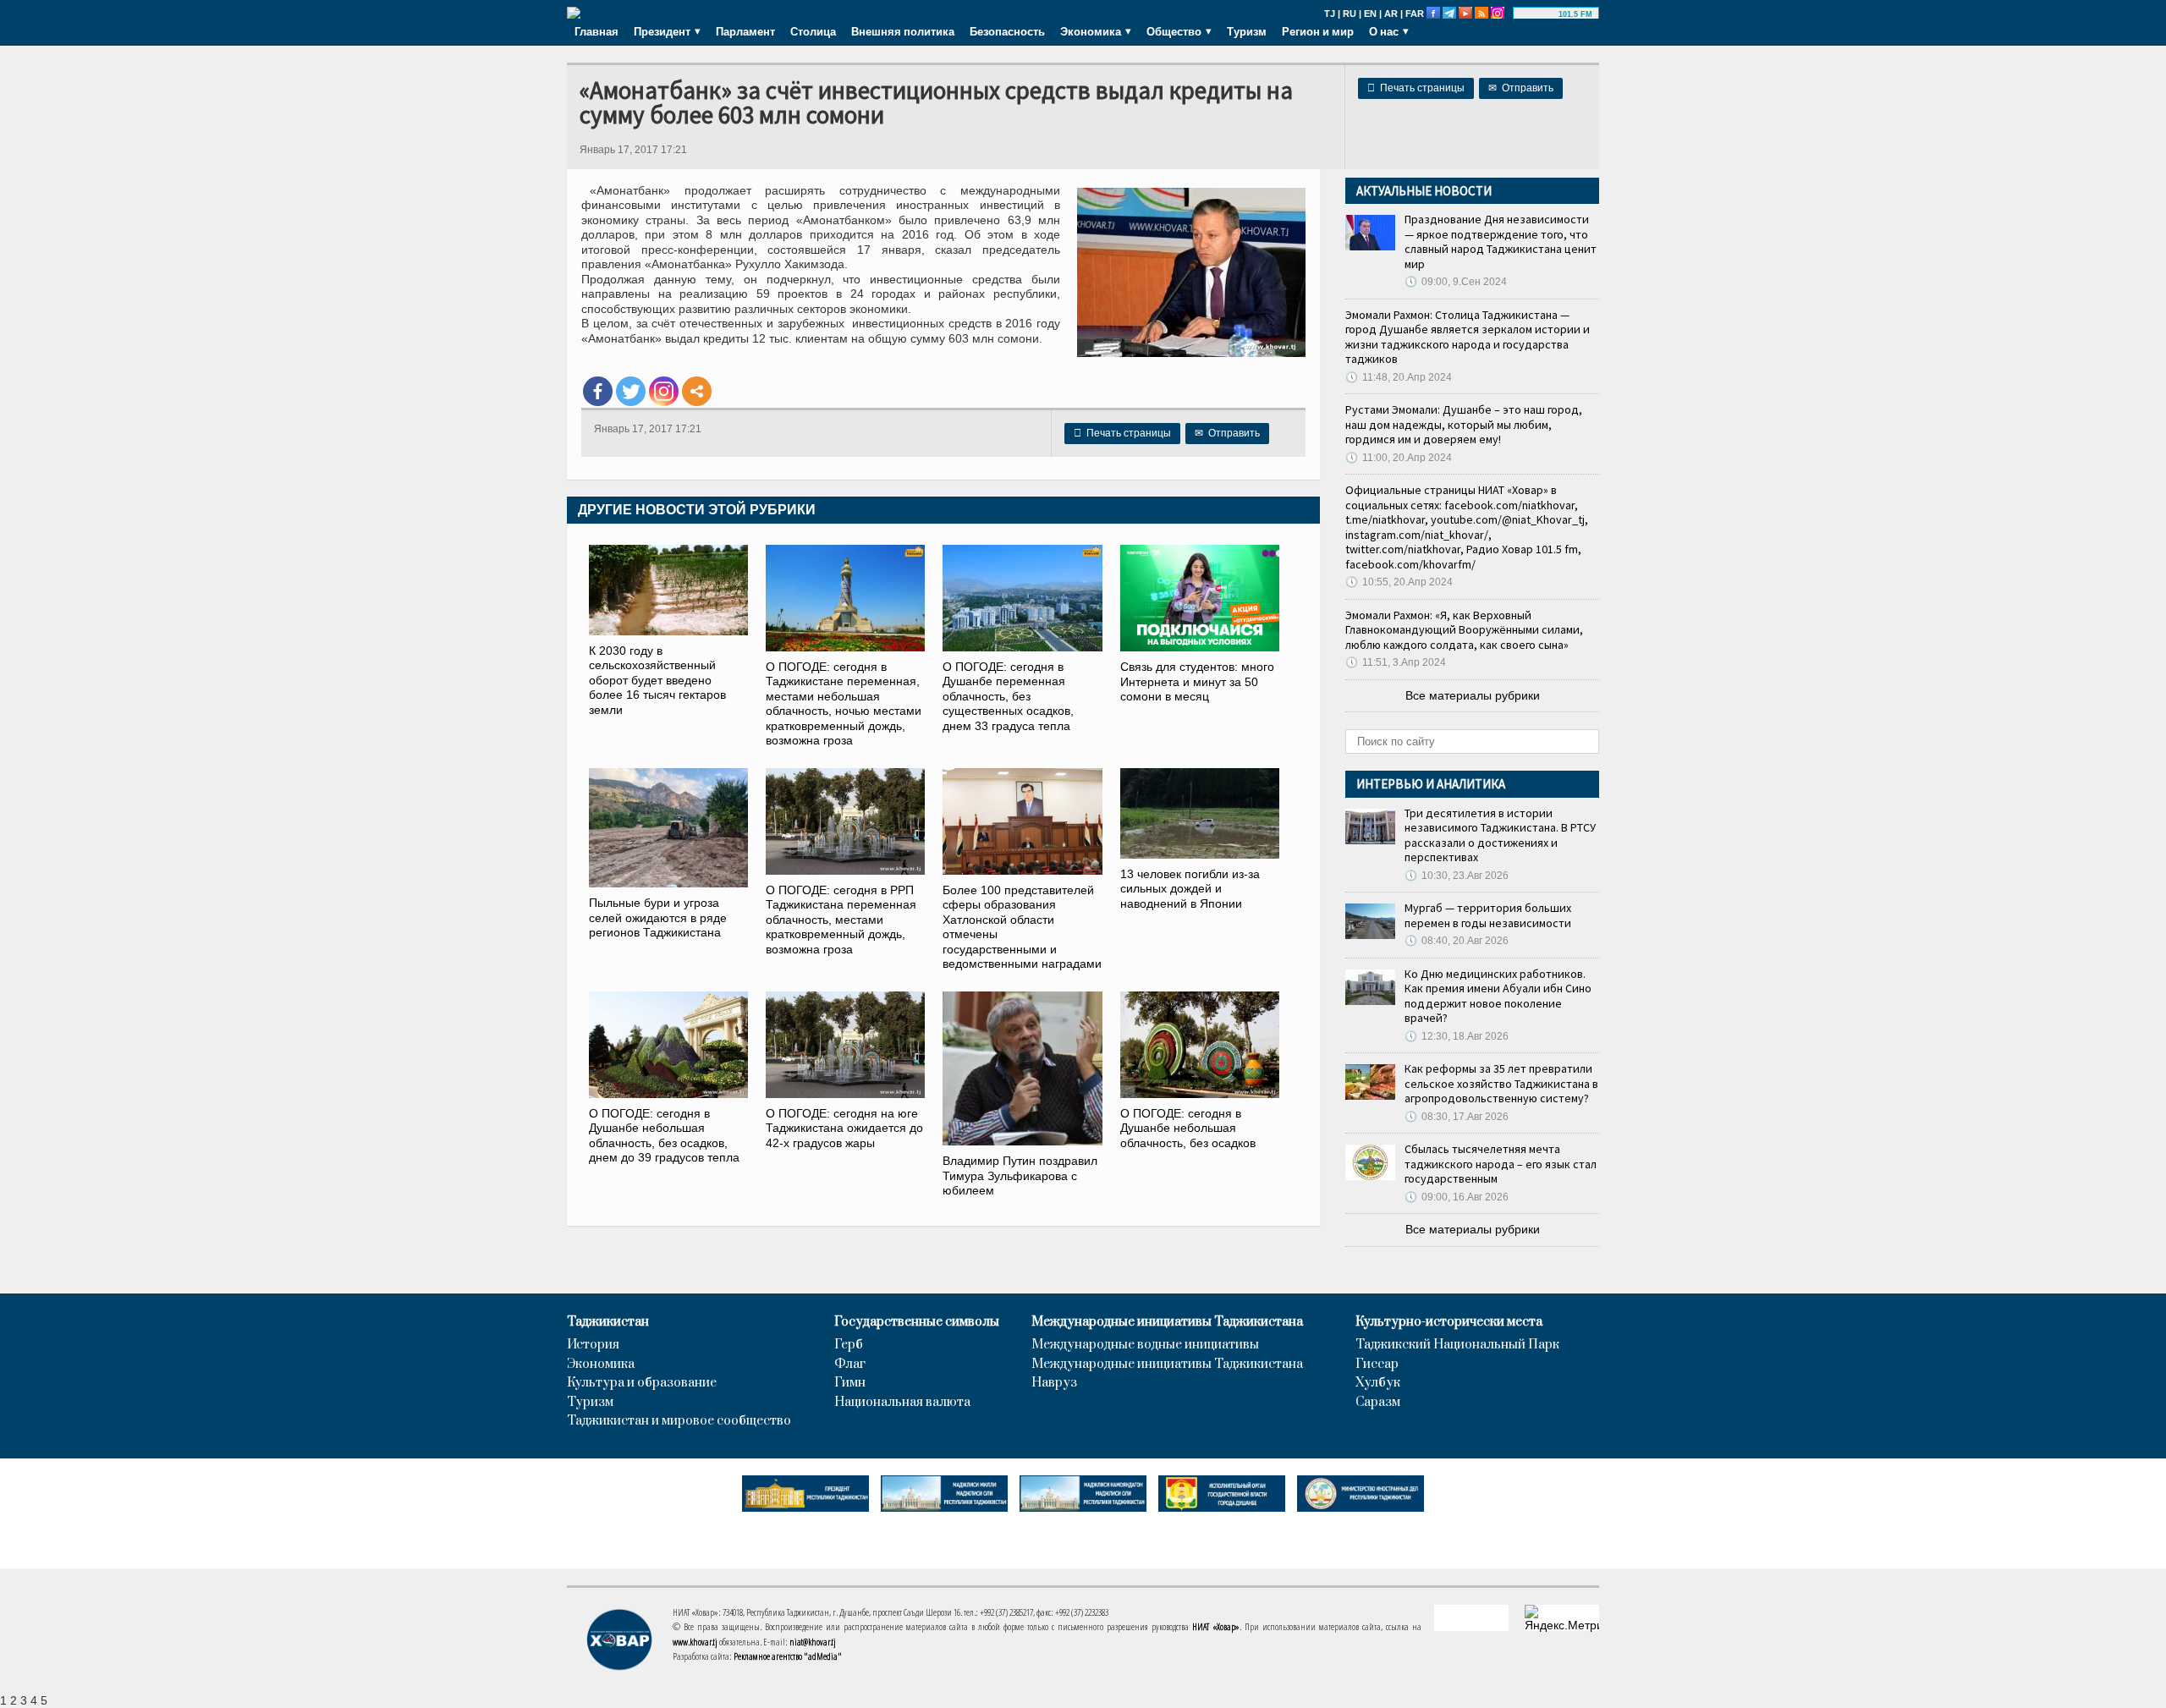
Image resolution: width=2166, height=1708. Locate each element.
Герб (849, 1345)
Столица (813, 31)
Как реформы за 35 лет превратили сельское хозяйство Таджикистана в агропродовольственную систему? (1501, 1083)
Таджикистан (608, 1322)
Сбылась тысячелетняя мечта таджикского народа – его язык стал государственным (1501, 1164)
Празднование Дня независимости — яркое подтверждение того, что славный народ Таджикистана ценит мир (1501, 242)
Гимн (850, 1383)
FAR (1415, 14)
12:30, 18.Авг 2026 (1457, 1036)
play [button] (1538, 14)
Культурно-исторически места (1449, 1322)
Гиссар (1377, 1365)
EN (1370, 14)
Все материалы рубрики (1473, 695)
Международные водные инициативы (1145, 1345)
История (593, 1345)
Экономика (601, 1365)
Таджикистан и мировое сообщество (679, 1421)
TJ (1330, 14)
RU (1350, 14)
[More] (697, 391)
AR (1391, 14)
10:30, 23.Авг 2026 (1457, 876)
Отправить (1521, 88)
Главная (596, 31)
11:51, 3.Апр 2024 (1396, 662)
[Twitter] (631, 391)
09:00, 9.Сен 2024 (1456, 282)
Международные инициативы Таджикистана (1167, 1322)
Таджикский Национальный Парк (1457, 1345)
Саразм (1378, 1403)
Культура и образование (642, 1383)
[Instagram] (664, 391)
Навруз (1054, 1383)
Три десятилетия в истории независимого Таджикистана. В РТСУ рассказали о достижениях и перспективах (1500, 835)
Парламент (745, 31)
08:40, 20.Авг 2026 (1457, 941)
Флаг (850, 1365)
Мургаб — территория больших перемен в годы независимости (1488, 915)
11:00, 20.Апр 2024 (1399, 458)
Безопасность (1007, 31)
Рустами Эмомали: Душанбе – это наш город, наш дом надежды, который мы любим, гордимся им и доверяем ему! (1464, 424)
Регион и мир (1318, 31)
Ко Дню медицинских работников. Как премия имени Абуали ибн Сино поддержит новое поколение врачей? (1498, 996)
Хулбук (1378, 1383)
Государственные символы (917, 1322)
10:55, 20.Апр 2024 (1399, 582)
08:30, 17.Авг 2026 (1457, 1117)
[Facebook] (598, 391)
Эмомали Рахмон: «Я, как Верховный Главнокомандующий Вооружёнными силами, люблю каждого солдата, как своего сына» (1464, 630)
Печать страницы (1416, 88)
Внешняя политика (903, 31)
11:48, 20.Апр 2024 (1399, 377)
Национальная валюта (902, 1403)
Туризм (1247, 31)
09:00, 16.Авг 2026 (1457, 1197)
